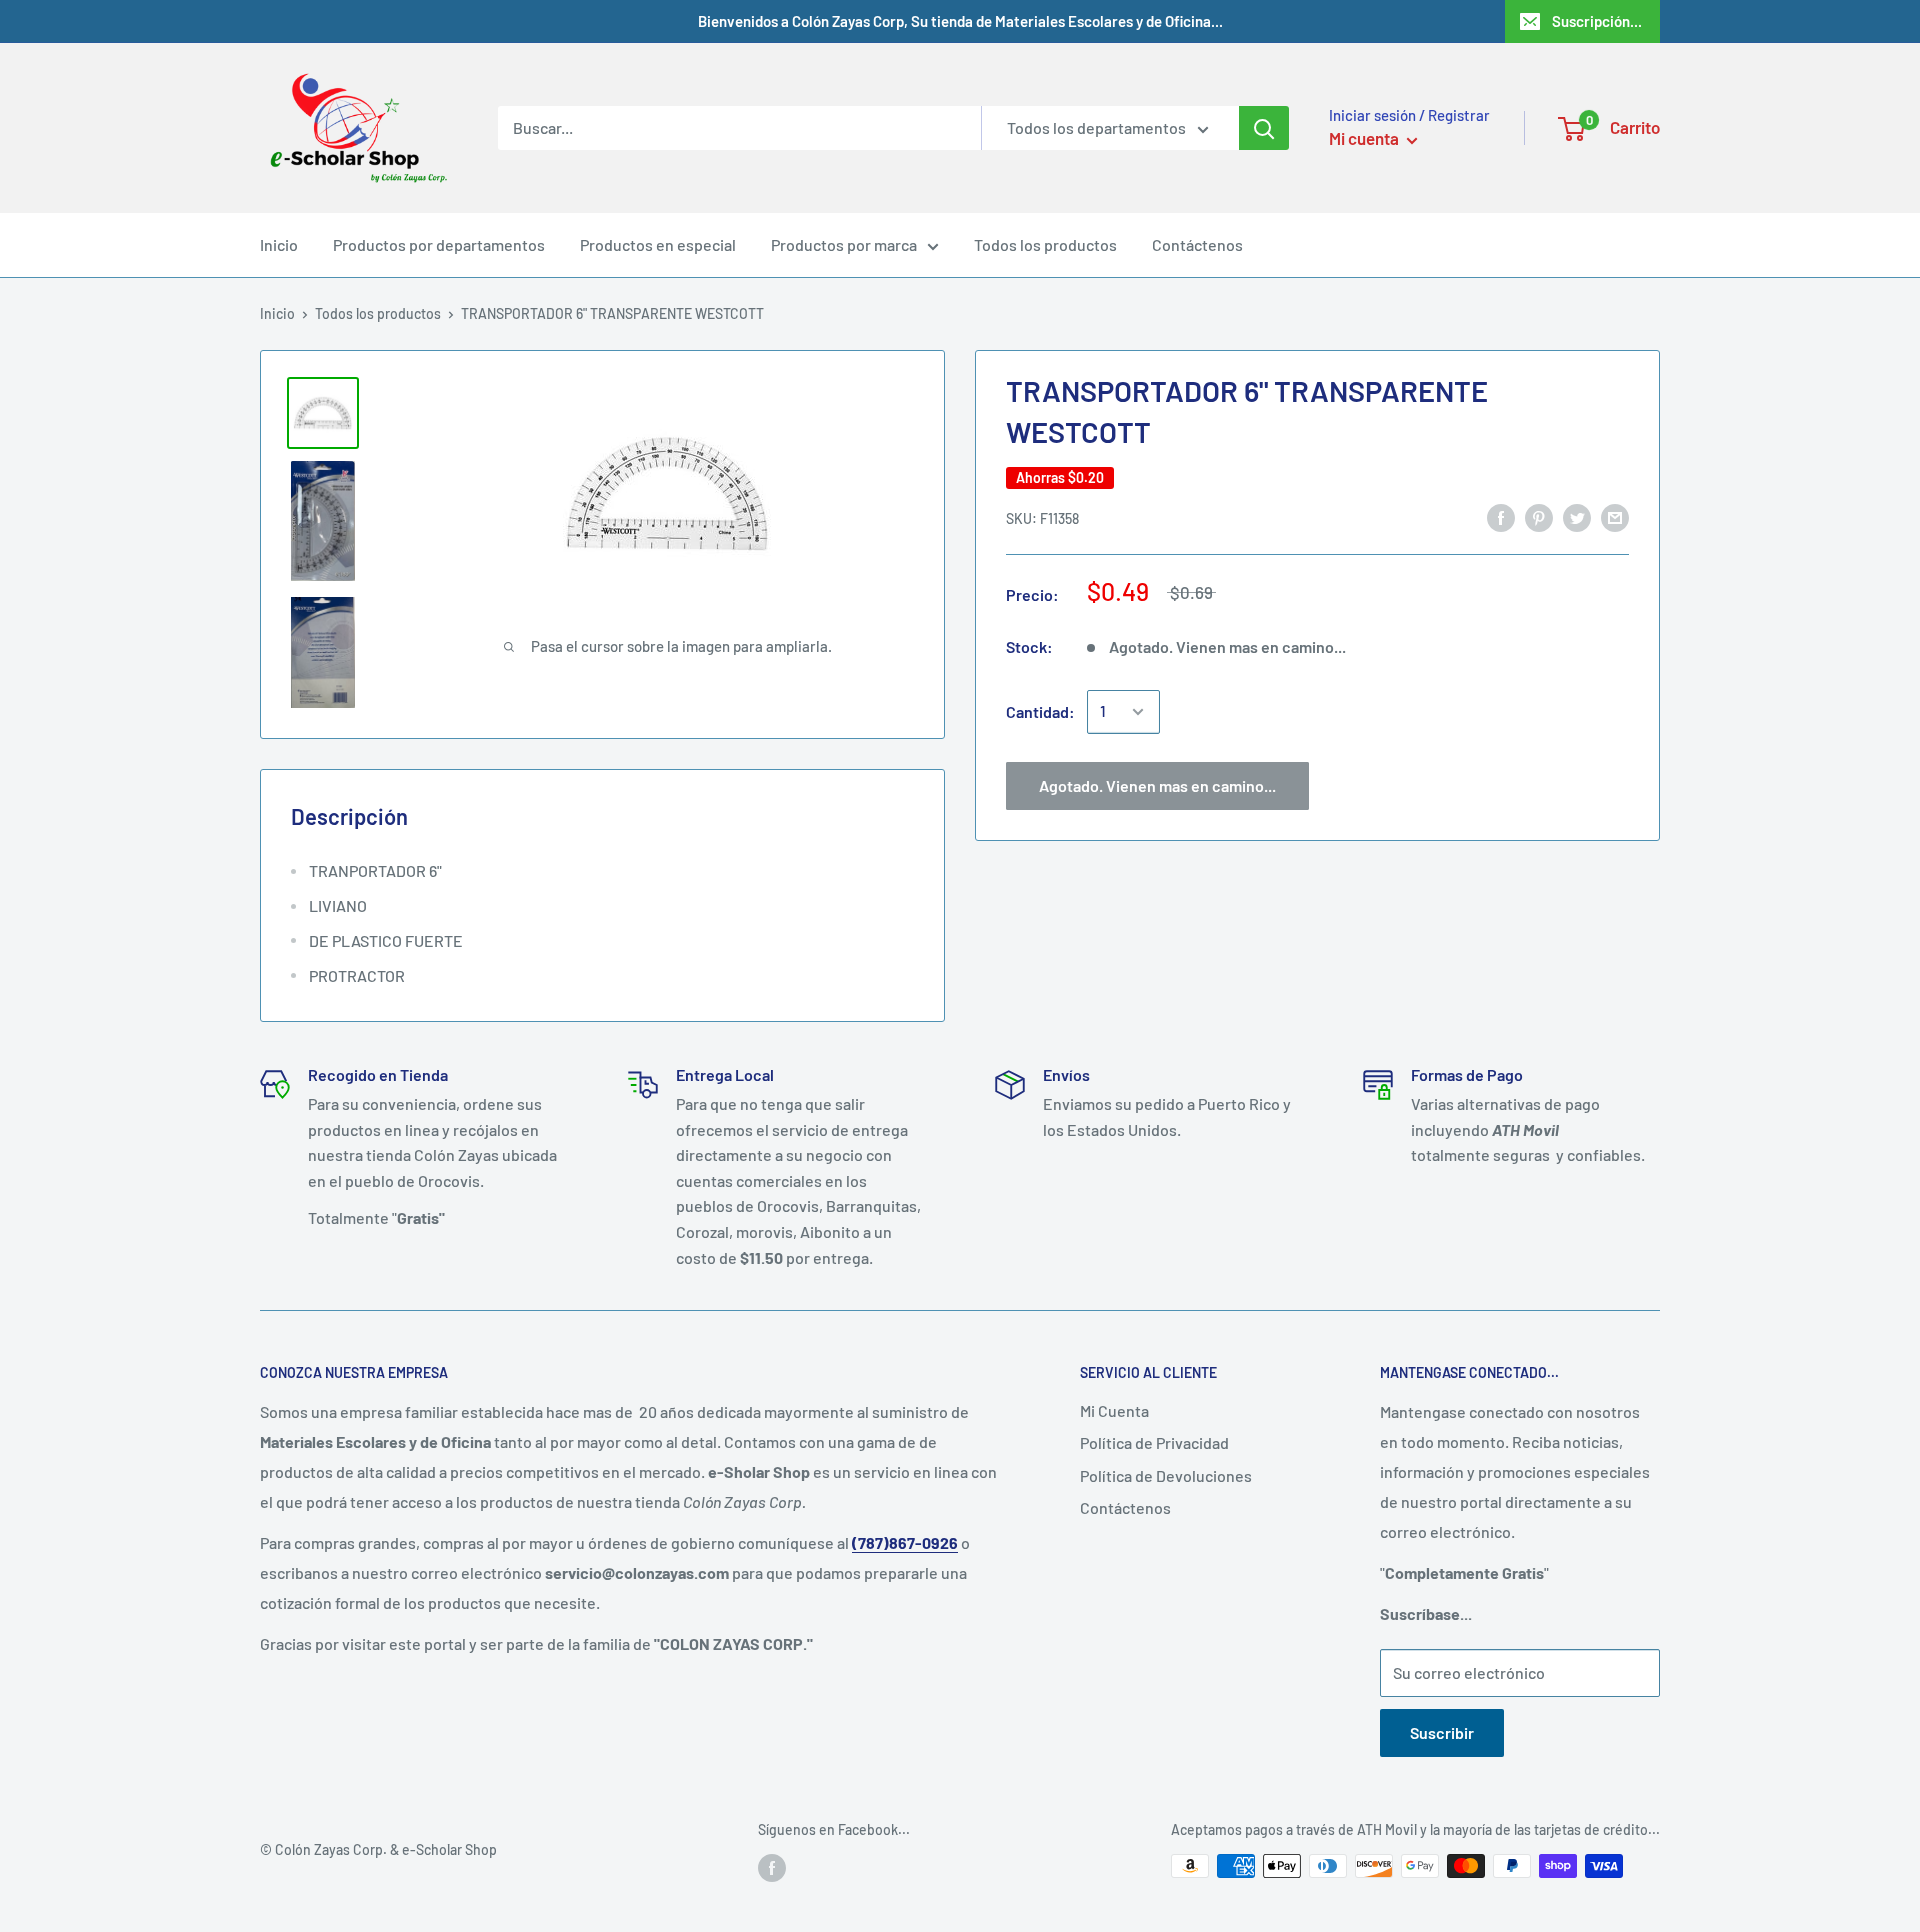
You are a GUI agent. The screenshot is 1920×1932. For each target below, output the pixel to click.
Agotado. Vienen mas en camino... (1157, 785)
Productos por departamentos (439, 244)
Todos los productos (1045, 244)
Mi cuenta (1365, 138)
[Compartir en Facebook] (1501, 516)
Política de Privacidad (1154, 1442)
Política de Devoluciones (1166, 1475)
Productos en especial (658, 244)
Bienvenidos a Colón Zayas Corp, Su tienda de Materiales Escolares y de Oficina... (960, 21)
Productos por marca (844, 244)
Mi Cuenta (1114, 1410)
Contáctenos (1197, 244)
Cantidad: (1040, 711)
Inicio (279, 244)
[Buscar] (1264, 128)
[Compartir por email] (1615, 516)
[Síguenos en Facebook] (772, 1868)
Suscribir (1442, 1732)
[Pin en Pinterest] (1539, 516)
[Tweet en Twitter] (1577, 516)
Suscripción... (1597, 21)
